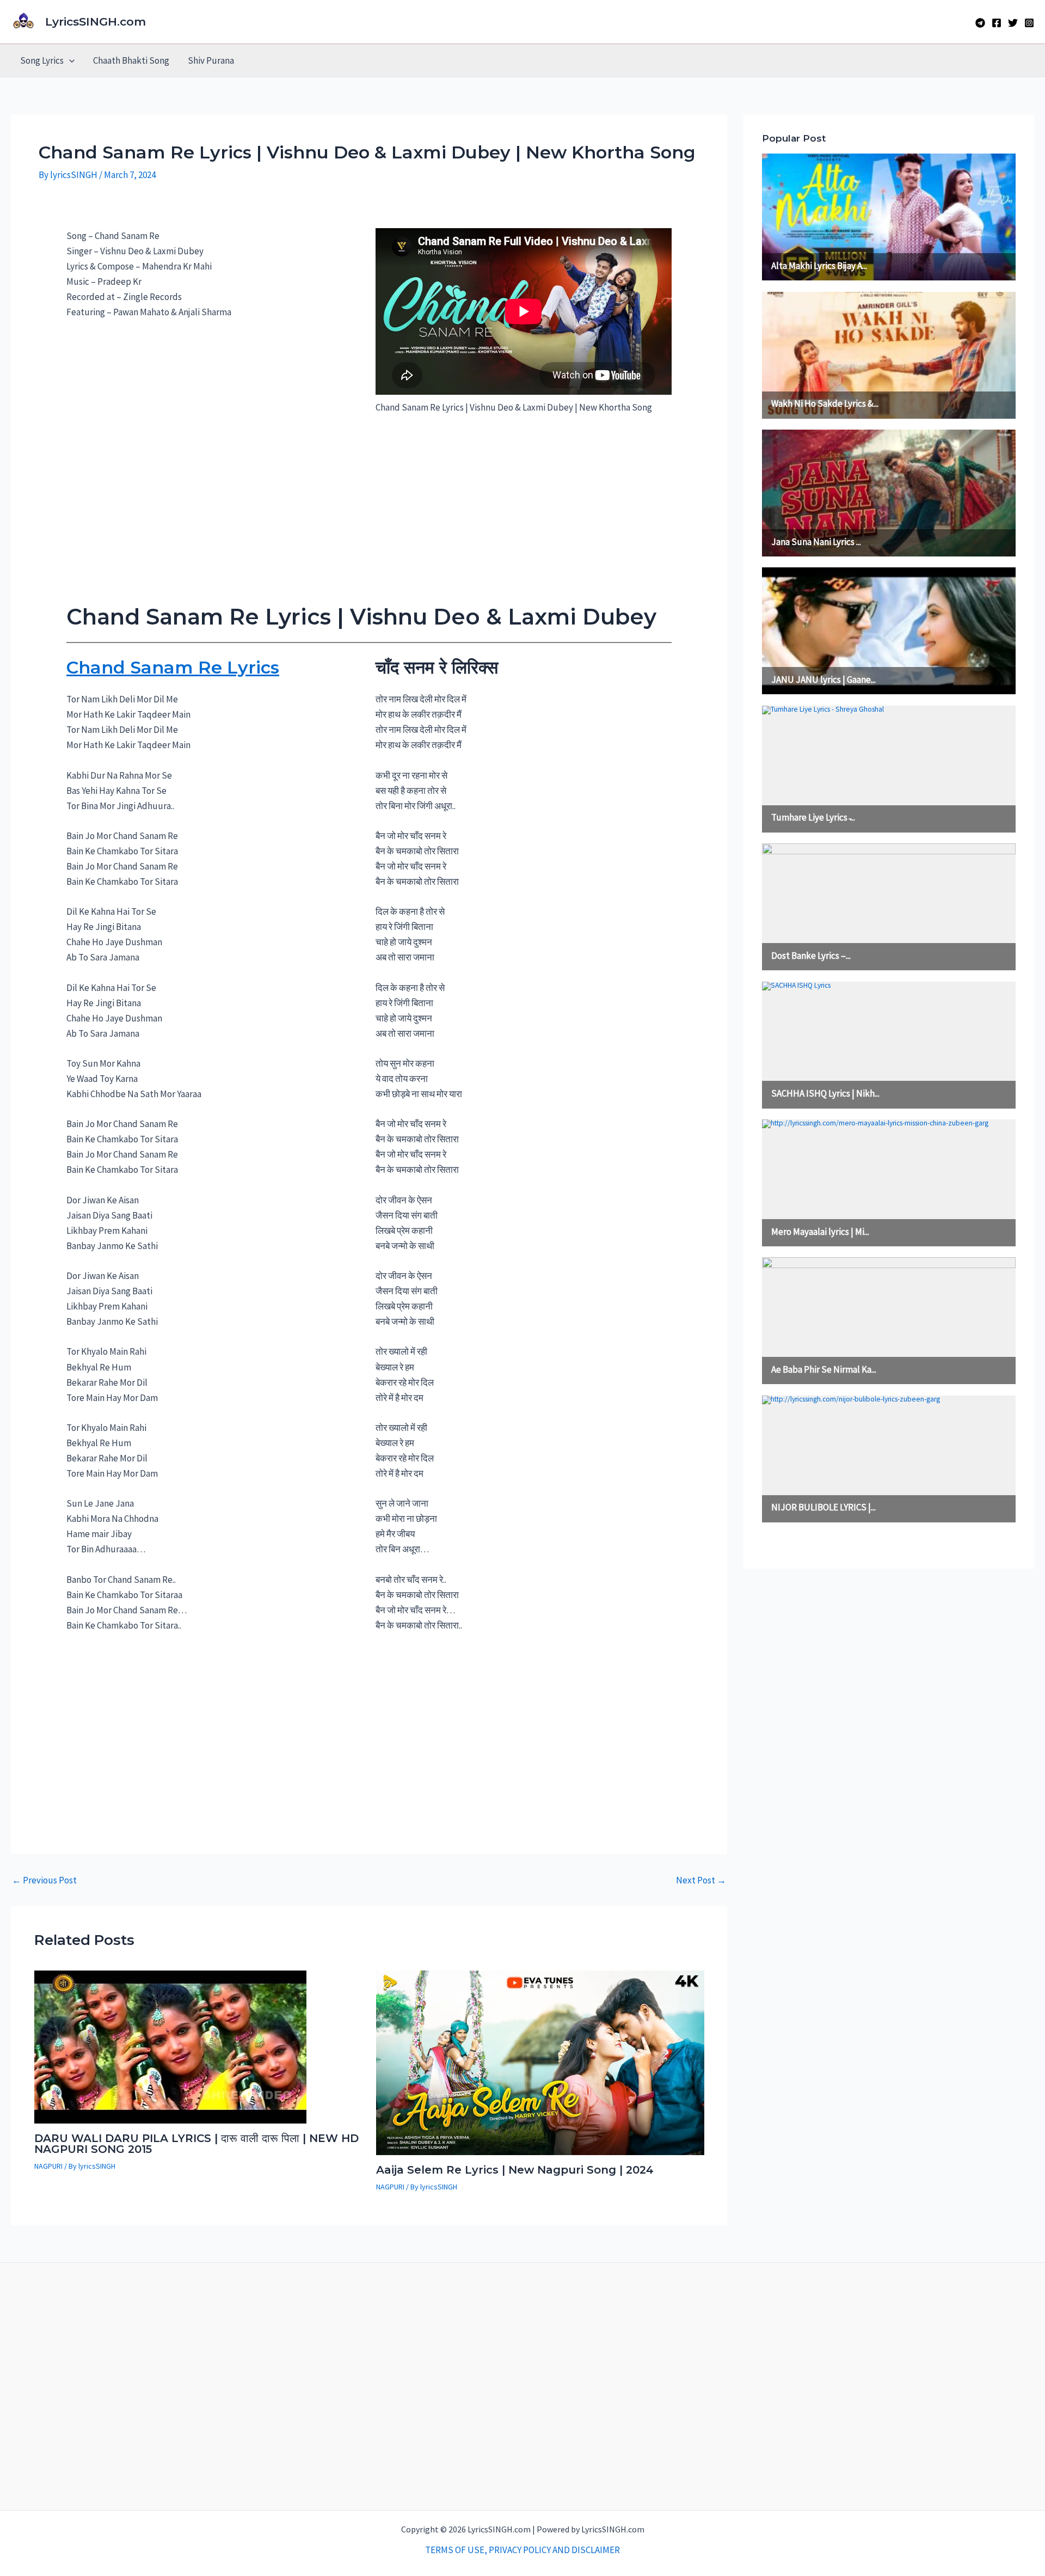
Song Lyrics (42, 60)
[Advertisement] (369, 513)
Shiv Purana (211, 60)
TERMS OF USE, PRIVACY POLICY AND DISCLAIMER (522, 2550)
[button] (69, 60)
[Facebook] (997, 23)
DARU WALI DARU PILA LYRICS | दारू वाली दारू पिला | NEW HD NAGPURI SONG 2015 (196, 2144)
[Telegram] (980, 23)
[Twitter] (1013, 23)
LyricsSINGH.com (96, 22)
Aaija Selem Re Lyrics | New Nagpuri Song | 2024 (515, 2170)
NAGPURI (48, 2166)
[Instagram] (1029, 23)
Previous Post (44, 1880)
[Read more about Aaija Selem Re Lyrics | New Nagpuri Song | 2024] (540, 2062)
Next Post (701, 1880)
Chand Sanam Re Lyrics (173, 667)
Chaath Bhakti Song (131, 60)
